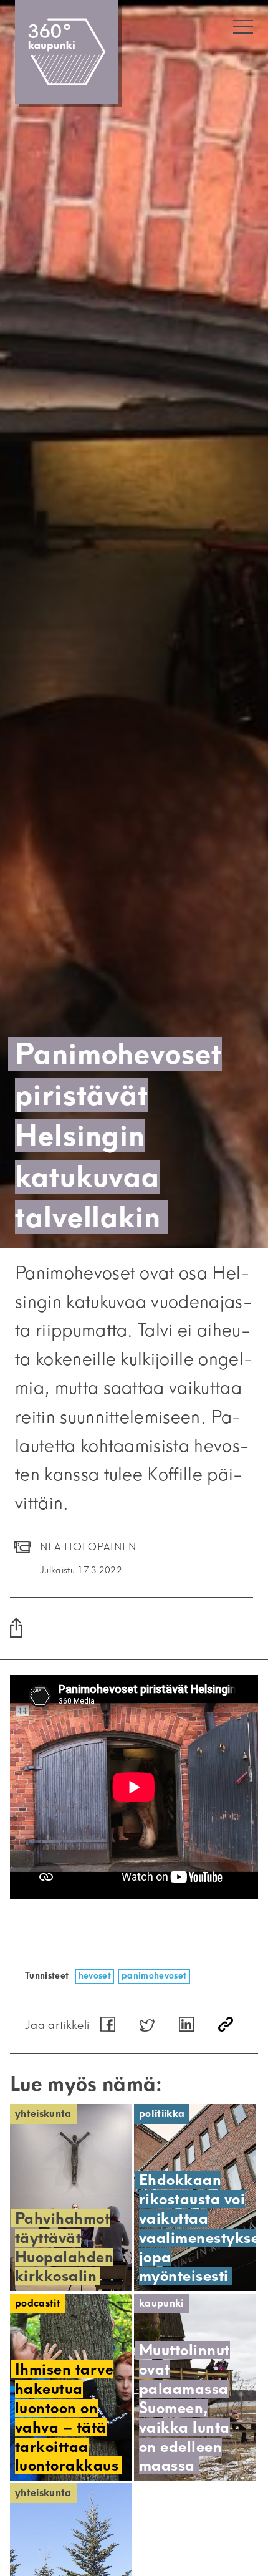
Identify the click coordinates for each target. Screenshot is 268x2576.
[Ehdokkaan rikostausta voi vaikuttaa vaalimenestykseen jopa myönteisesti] (195, 2197)
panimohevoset (154, 1976)
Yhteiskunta (43, 2114)
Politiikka (162, 2114)
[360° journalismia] (67, 52)
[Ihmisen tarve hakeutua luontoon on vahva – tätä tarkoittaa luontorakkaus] (71, 2387)
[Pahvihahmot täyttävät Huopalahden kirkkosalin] (71, 2197)
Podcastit (38, 2303)
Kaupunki (161, 2303)
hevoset (95, 1976)
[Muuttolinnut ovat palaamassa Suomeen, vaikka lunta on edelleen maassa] (195, 2387)
